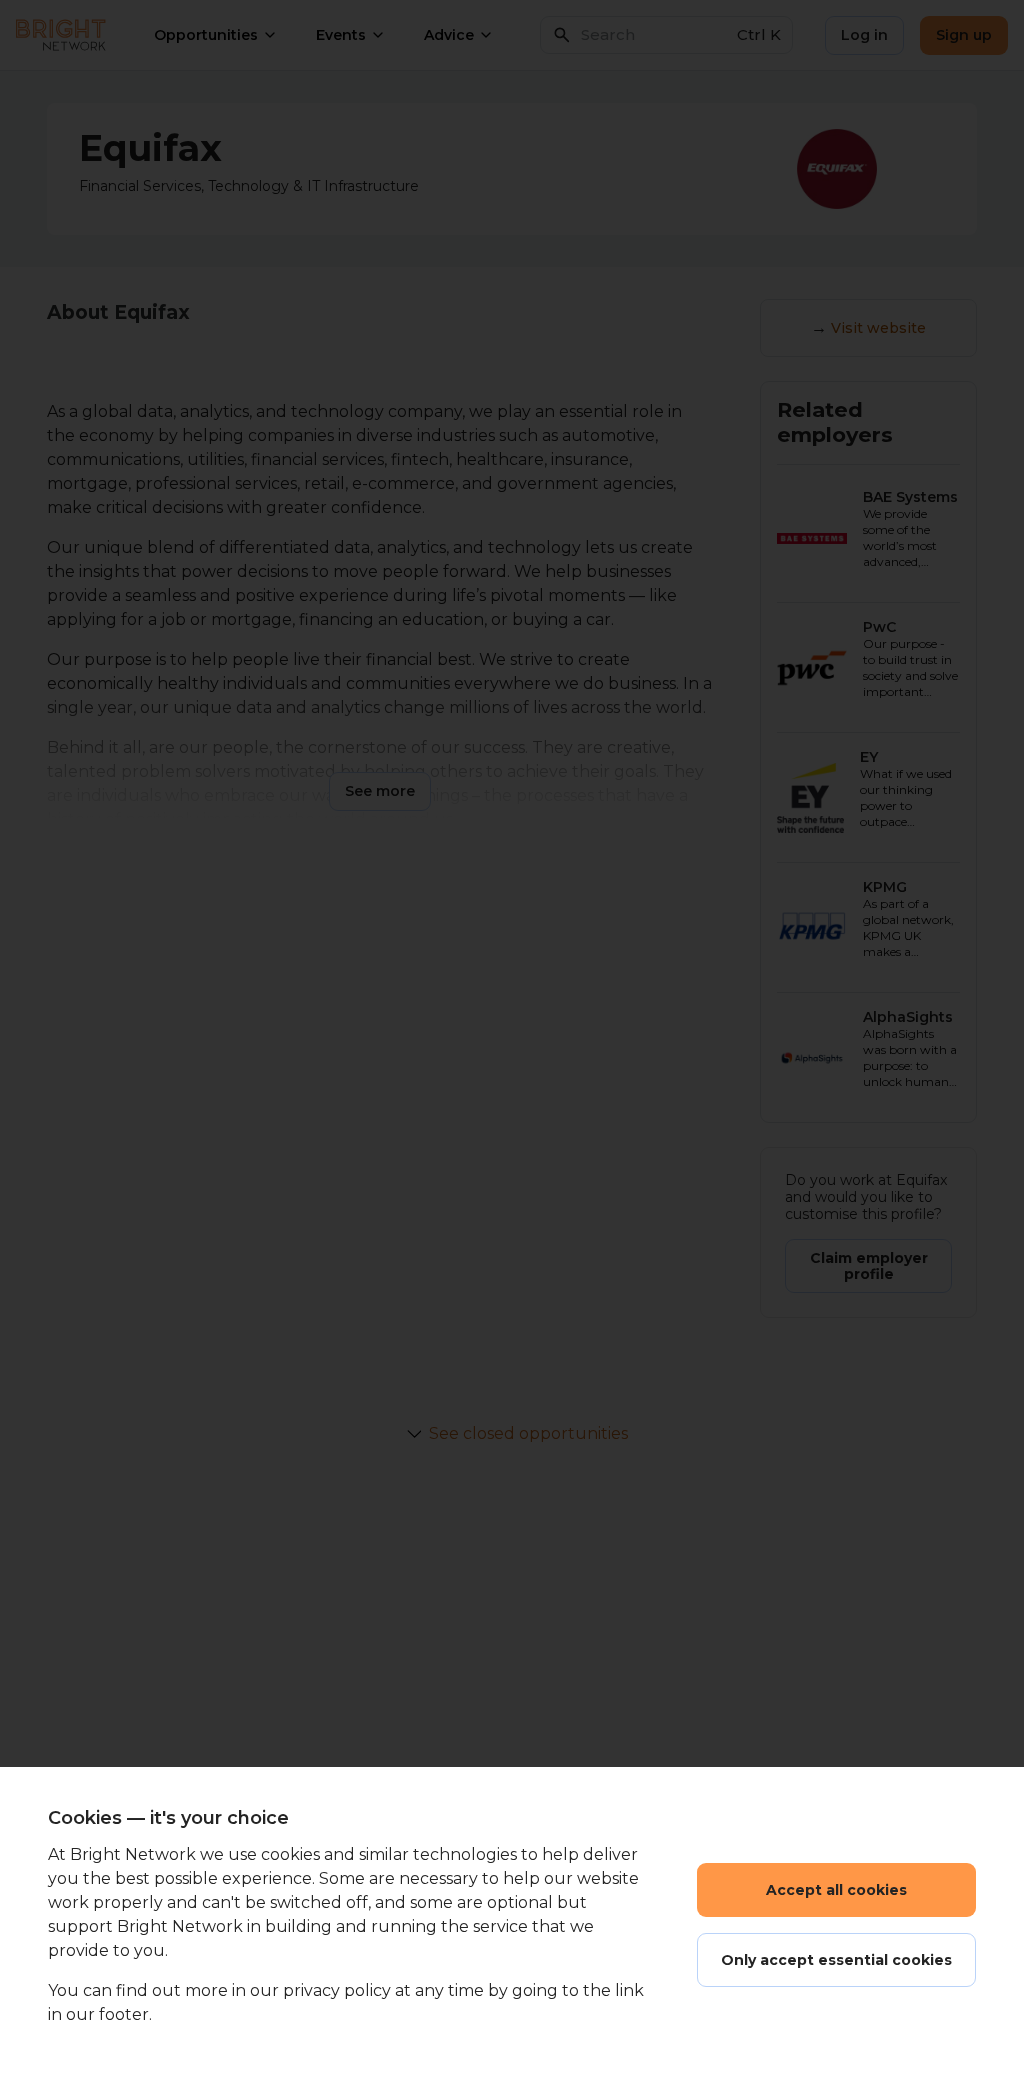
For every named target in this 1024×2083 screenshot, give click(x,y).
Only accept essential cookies (836, 1960)
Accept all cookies (836, 1890)
